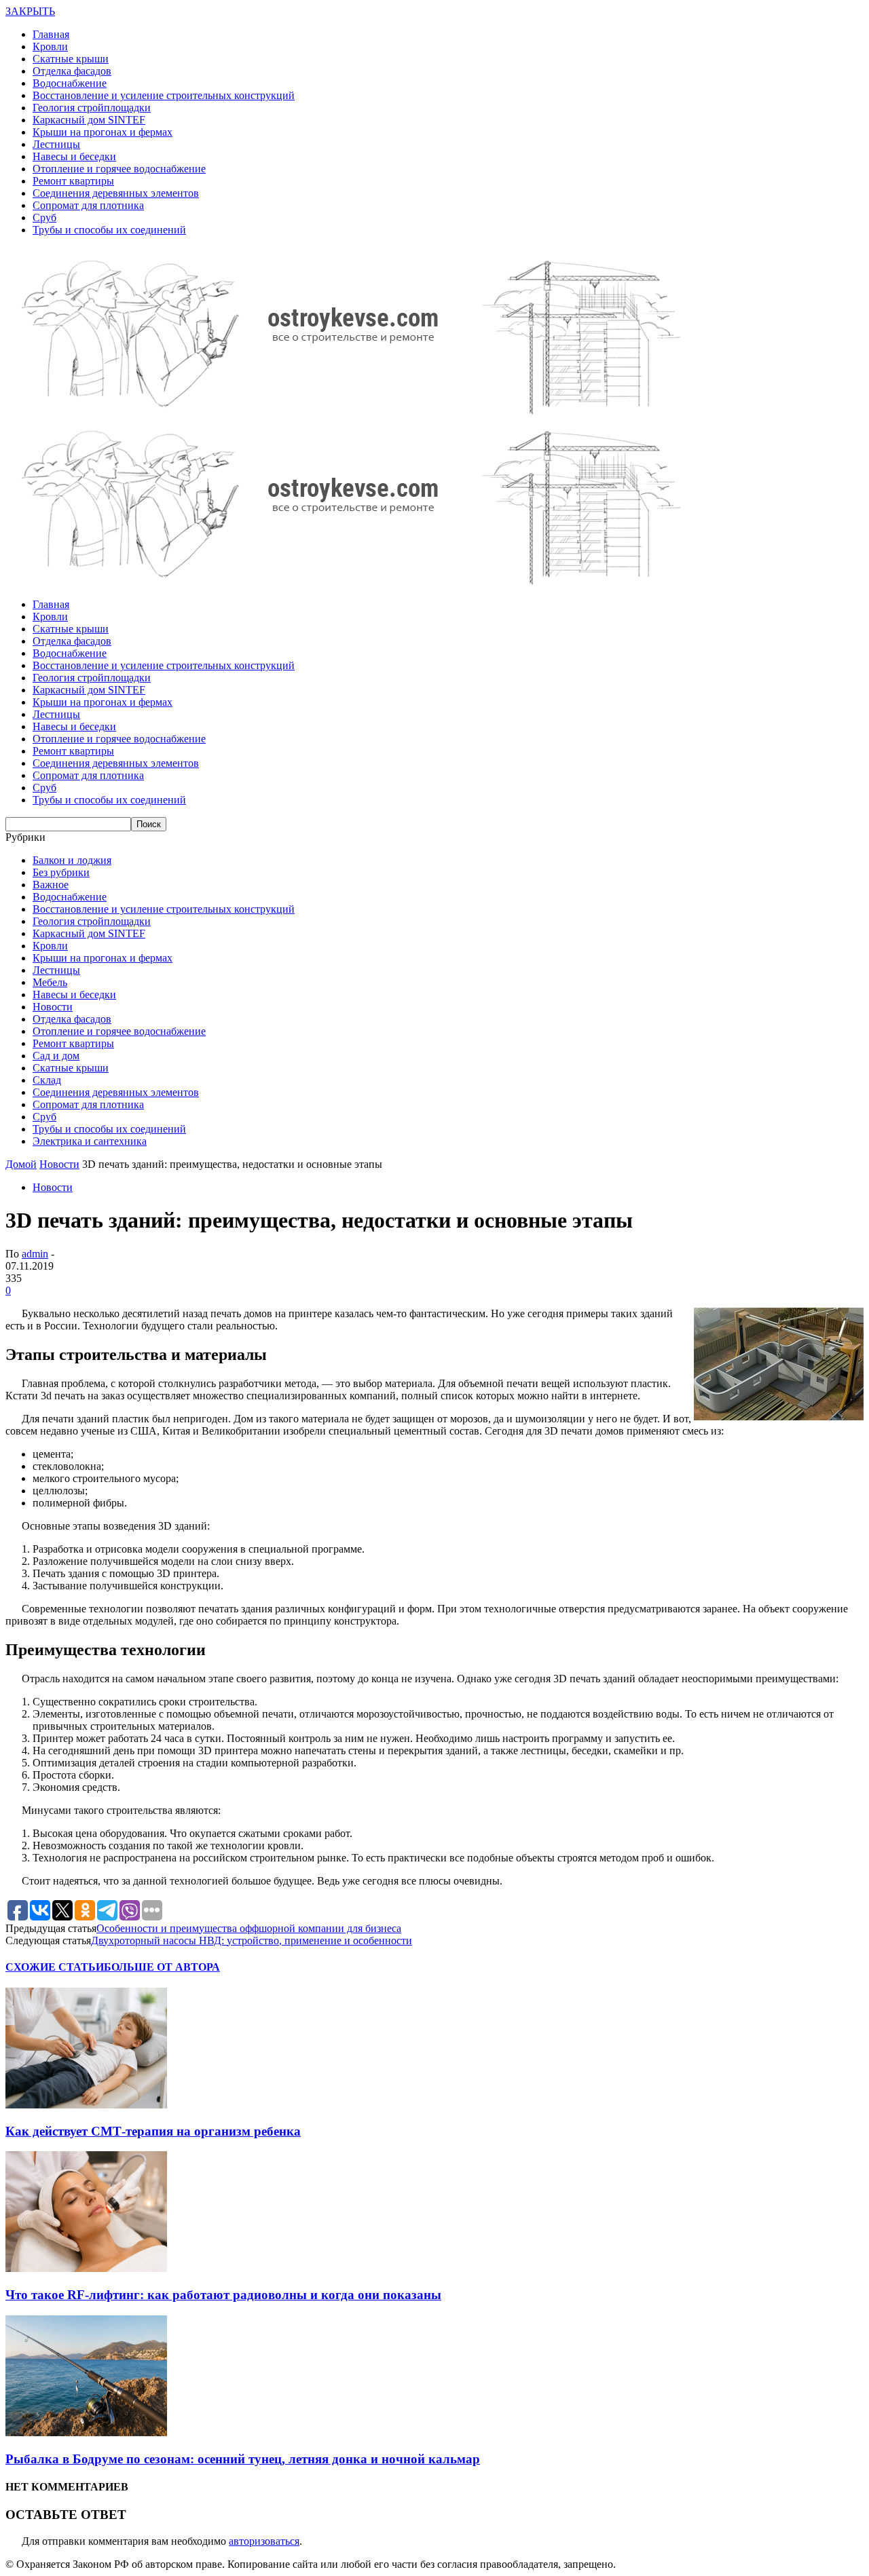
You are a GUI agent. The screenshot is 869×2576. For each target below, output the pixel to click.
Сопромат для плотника (88, 205)
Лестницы (56, 144)
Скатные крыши (71, 59)
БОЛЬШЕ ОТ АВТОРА (162, 1967)
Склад (47, 1080)
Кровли (50, 46)
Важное (51, 885)
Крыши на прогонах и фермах (103, 132)
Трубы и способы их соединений (109, 230)
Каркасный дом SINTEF (89, 120)
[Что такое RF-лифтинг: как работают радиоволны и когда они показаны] (86, 2268)
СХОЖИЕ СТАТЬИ (55, 1967)
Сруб (44, 217)
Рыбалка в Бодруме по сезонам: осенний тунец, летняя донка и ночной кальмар (243, 2459)
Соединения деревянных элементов (116, 193)
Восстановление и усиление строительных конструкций (164, 95)
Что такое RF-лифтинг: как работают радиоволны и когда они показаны (223, 2295)
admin (35, 1254)
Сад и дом (56, 1056)
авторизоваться (264, 2541)
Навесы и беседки (74, 156)
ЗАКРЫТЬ (30, 11)
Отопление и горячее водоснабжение (119, 169)
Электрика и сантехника (90, 1141)
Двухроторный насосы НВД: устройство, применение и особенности (252, 1940)
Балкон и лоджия (72, 860)
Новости (53, 1007)
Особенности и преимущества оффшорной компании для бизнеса (249, 1928)
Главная (51, 34)
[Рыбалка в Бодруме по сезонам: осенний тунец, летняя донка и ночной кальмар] (86, 2432)
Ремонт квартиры (73, 181)
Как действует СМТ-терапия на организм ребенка (153, 2131)
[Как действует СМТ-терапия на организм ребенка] (86, 2105)
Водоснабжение (70, 83)
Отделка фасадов (72, 71)
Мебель (50, 982)
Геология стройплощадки (92, 108)
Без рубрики (61, 872)
